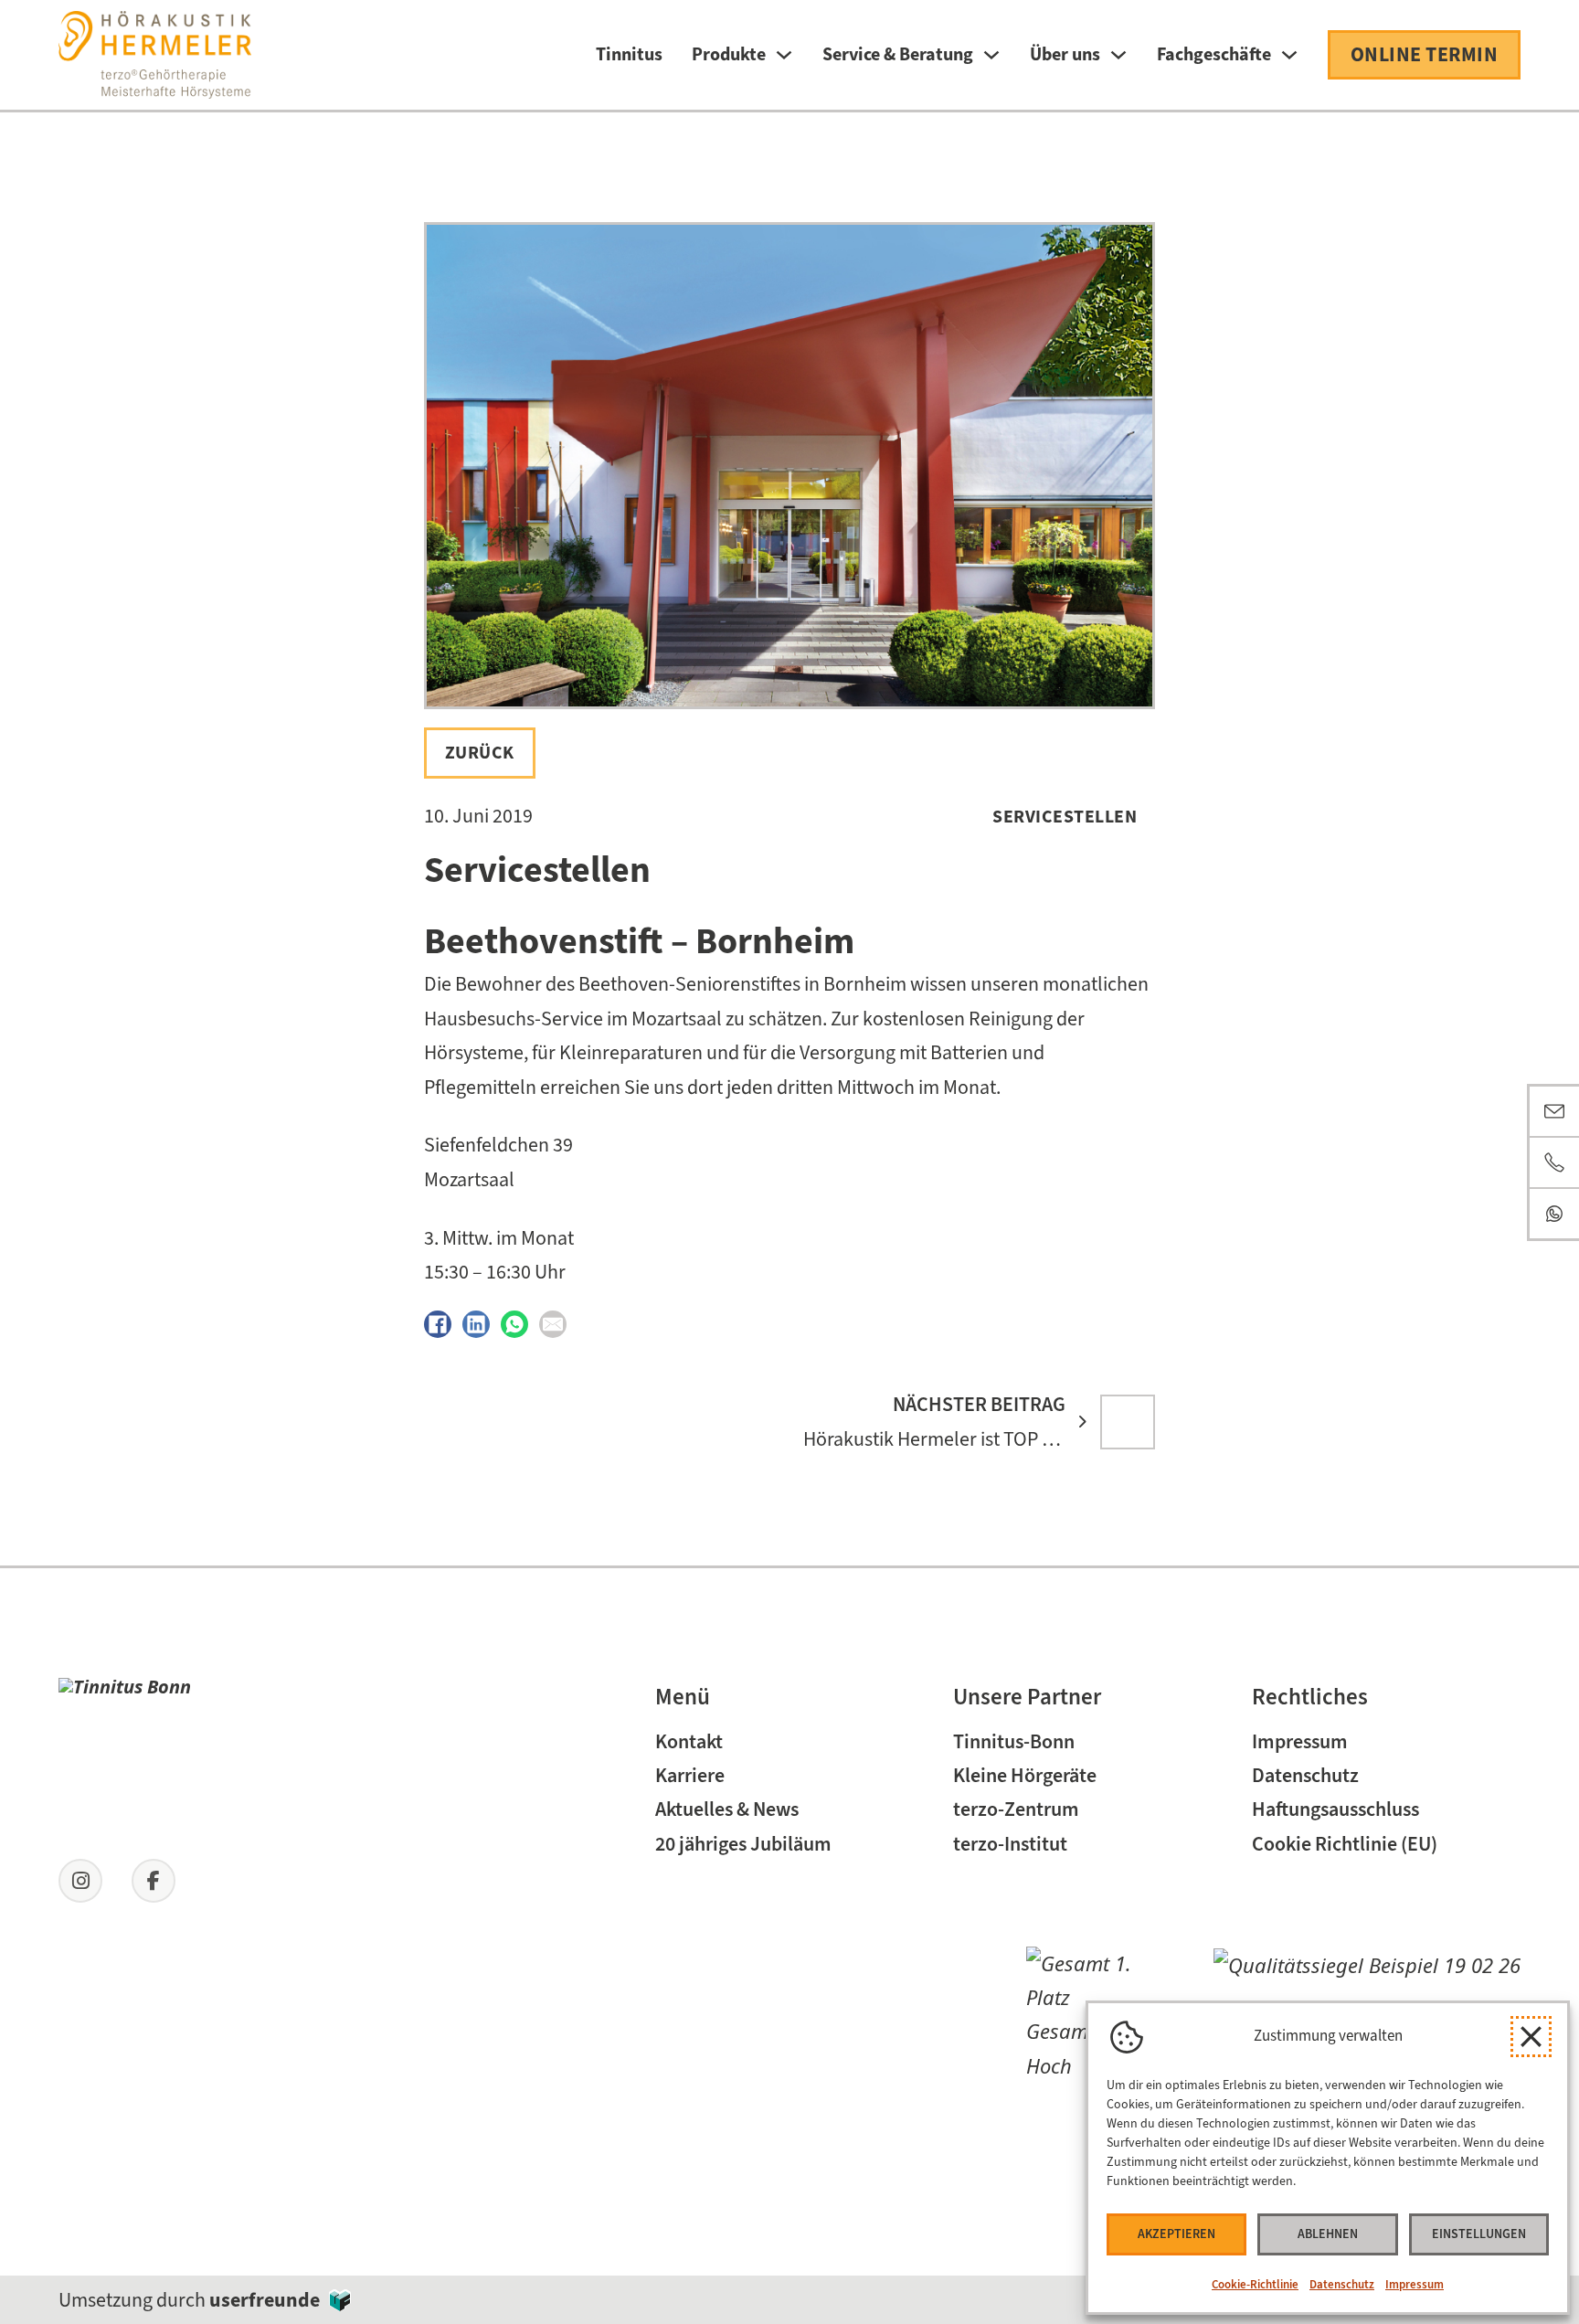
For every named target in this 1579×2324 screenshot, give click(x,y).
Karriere (690, 1775)
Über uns (1065, 54)
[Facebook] (438, 1324)
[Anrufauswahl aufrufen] (1554, 1162)
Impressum (1415, 2284)
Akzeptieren (1176, 2234)
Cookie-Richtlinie (1255, 2284)
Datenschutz (1342, 2284)
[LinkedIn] (476, 1324)
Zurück (480, 752)
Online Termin (1425, 54)
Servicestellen (1065, 816)
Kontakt (689, 1741)
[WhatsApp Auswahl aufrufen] (1554, 1214)
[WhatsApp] (514, 1324)
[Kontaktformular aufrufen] (1554, 1111)
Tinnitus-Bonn (1014, 1741)
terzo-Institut (1010, 1844)
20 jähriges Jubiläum (743, 1844)
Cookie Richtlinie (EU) (1345, 1844)
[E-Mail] (553, 1324)
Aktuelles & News (727, 1809)
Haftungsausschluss (1335, 1809)
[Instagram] (80, 1881)
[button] (1531, 2037)
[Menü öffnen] (784, 55)
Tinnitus (629, 54)
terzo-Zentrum (1016, 1809)
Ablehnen (1328, 2234)
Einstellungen (1479, 2234)
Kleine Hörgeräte (1025, 1775)
